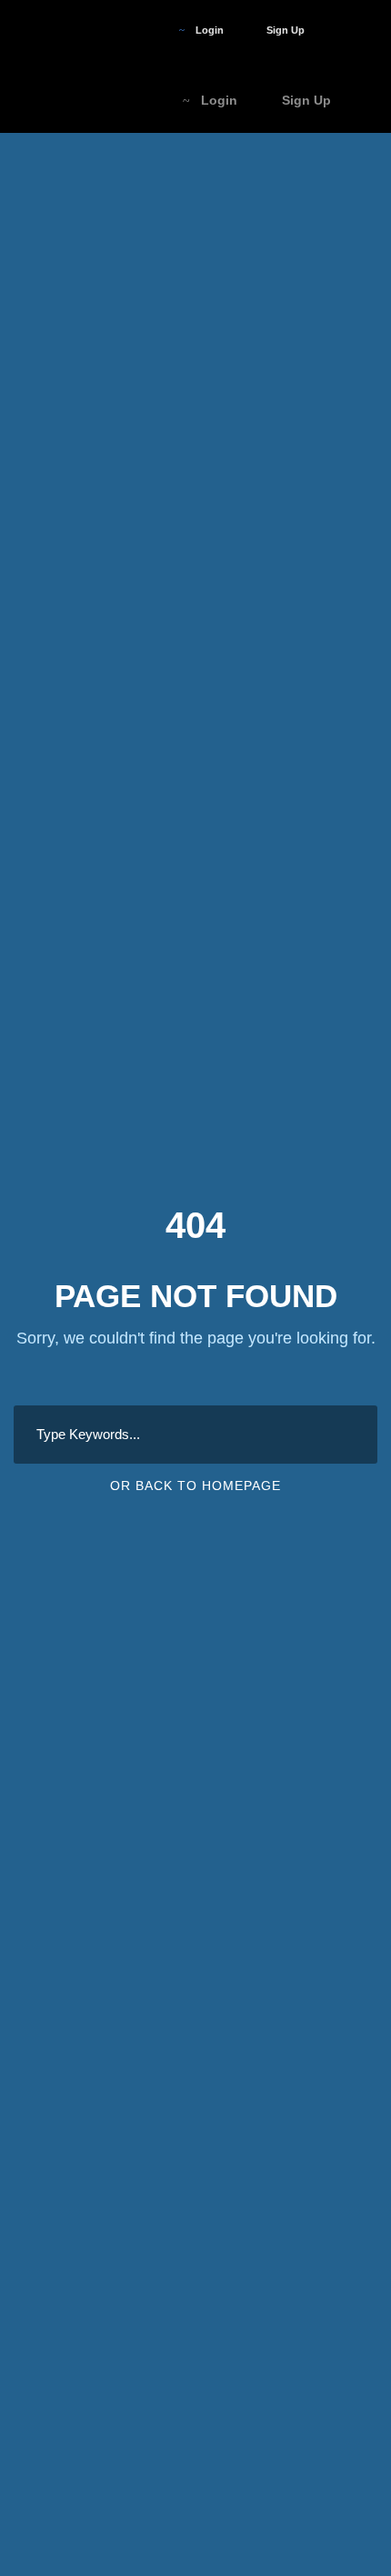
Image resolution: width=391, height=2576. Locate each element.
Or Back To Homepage (195, 1486)
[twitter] (152, 30)
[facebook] (90, 30)
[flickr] (121, 30)
